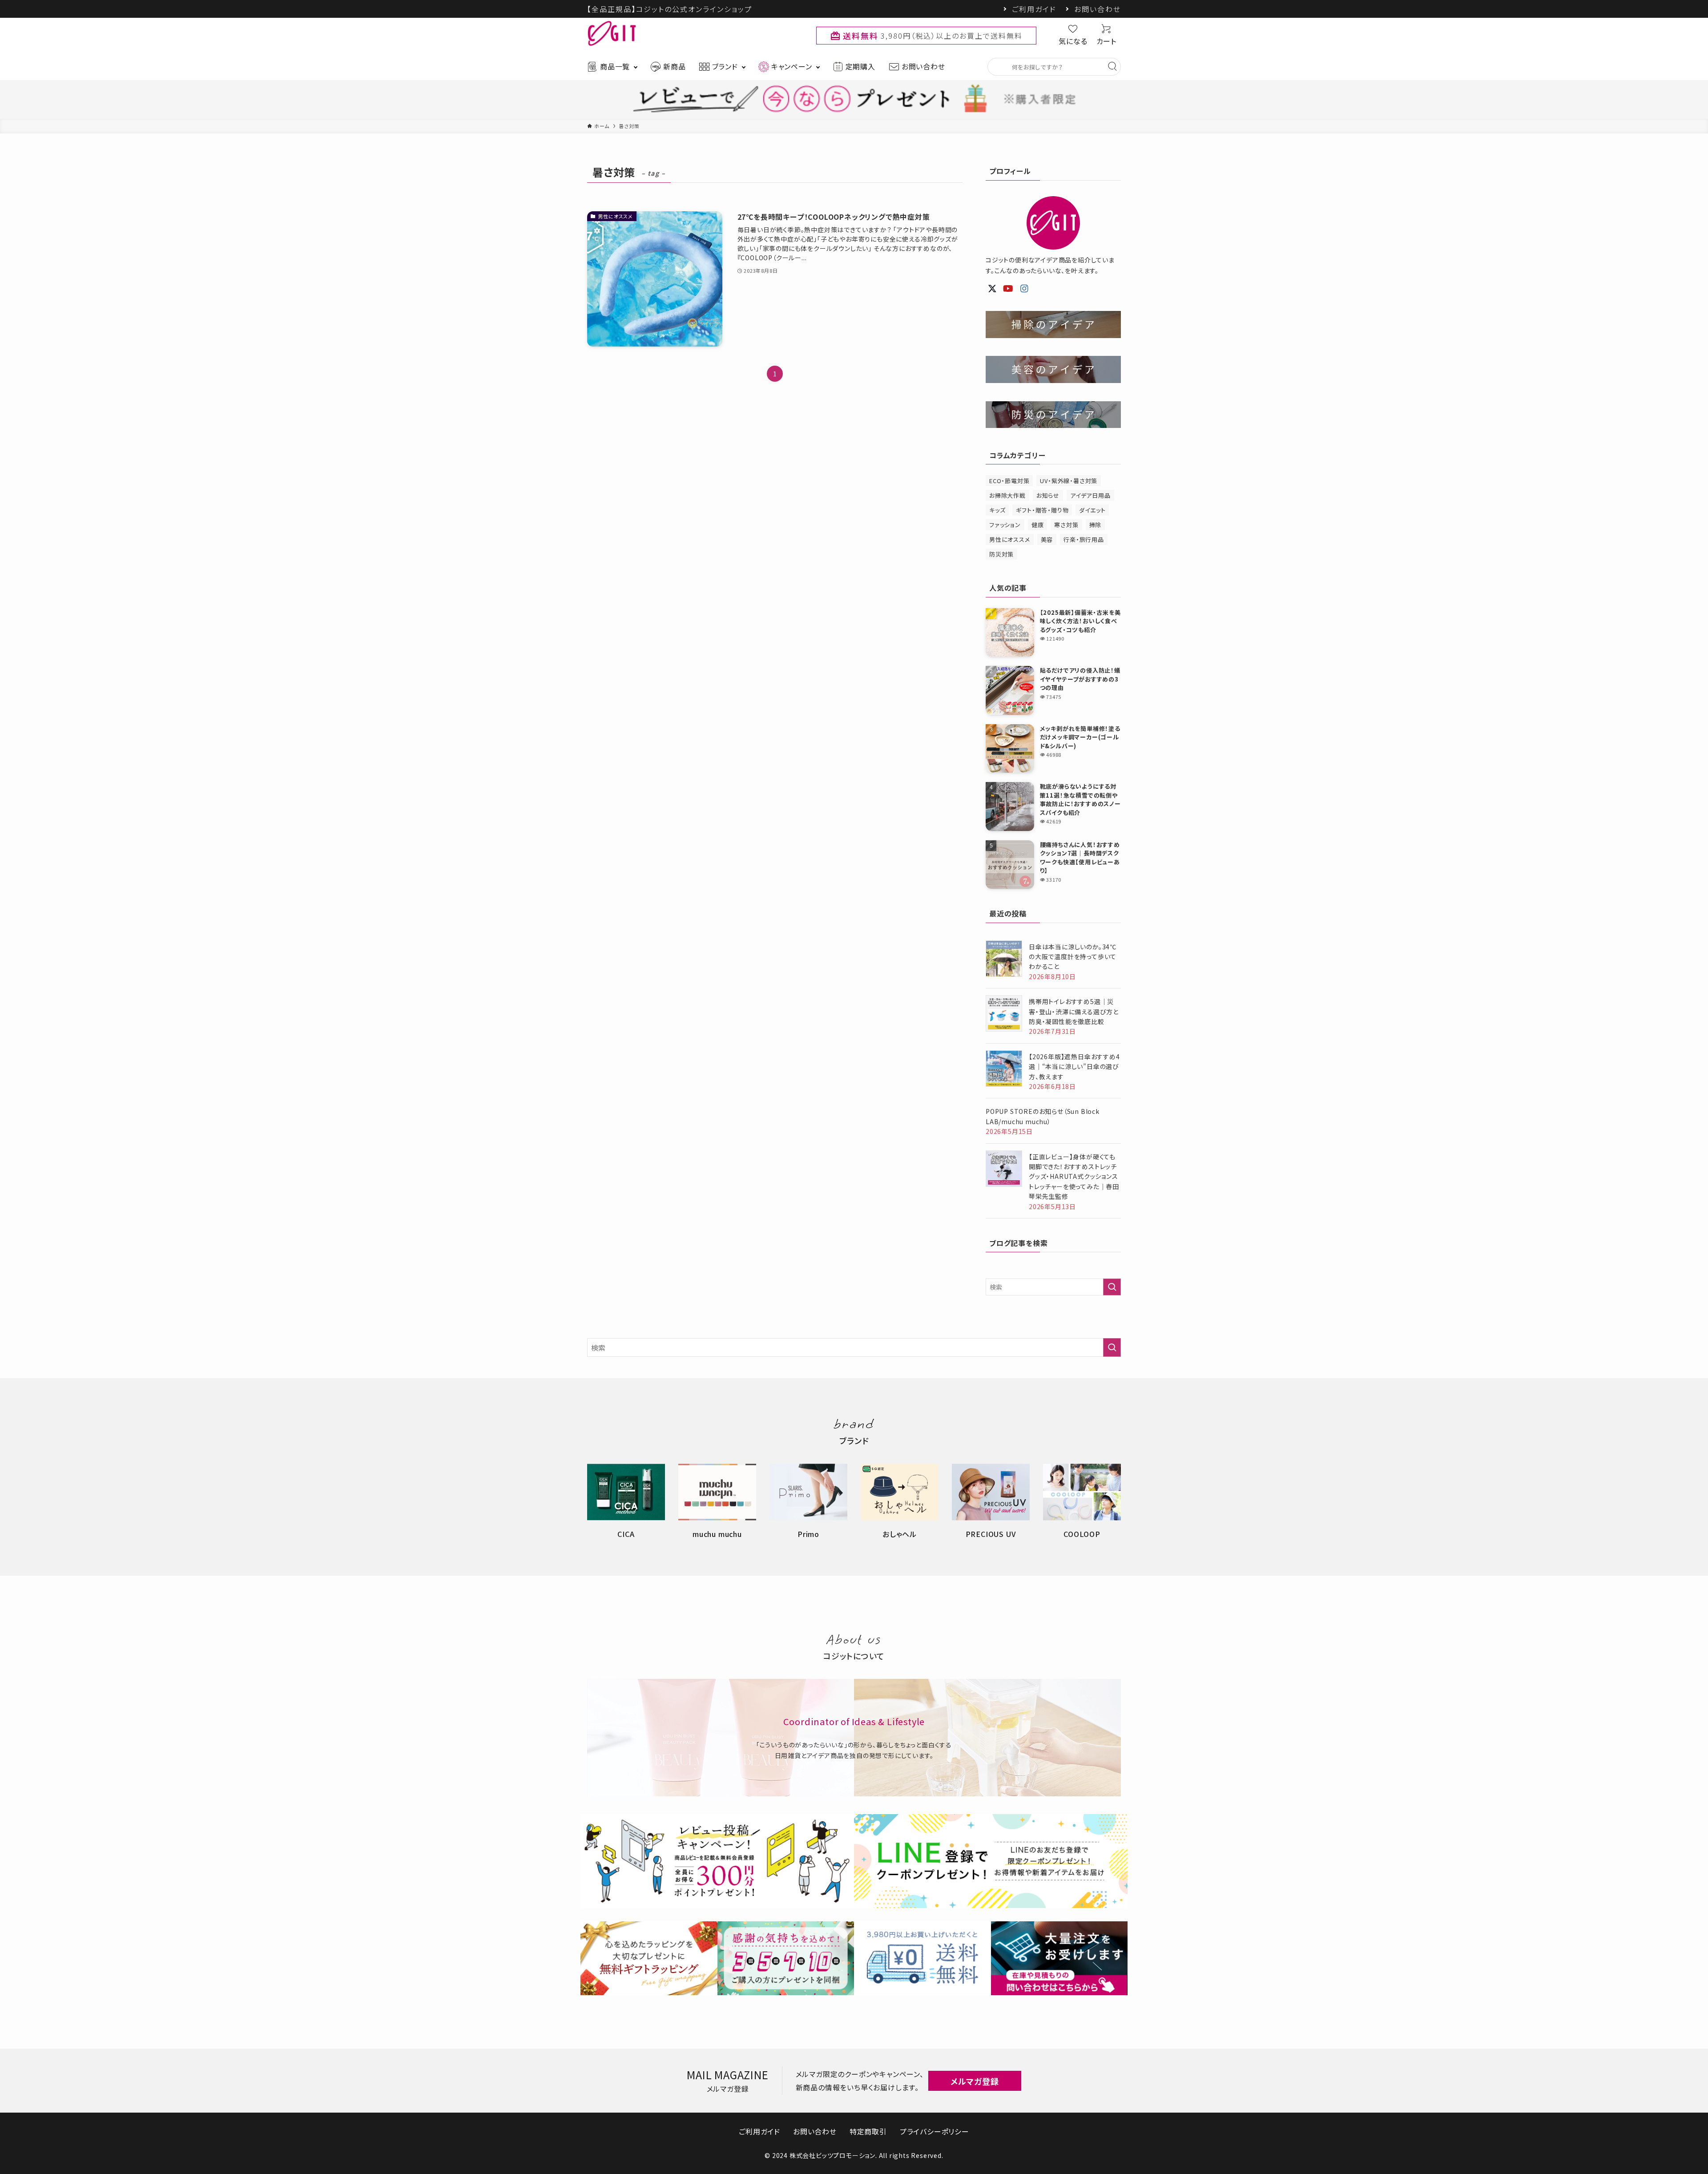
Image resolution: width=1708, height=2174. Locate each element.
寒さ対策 (1066, 525)
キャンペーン (792, 66)
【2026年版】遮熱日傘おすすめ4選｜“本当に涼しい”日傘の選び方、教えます (1074, 1067)
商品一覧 (615, 66)
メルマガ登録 (975, 2081)
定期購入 (860, 66)
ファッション (1005, 525)
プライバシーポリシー (935, 2131)
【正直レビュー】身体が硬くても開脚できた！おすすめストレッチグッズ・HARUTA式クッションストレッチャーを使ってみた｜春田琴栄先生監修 (1074, 1177)
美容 (1047, 539)
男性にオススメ (1010, 539)
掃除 (1096, 525)
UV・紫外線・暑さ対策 (1069, 481)
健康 (1038, 525)
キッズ (997, 510)
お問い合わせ (1098, 9)
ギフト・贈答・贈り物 (1042, 510)
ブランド (725, 66)
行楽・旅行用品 (1084, 539)
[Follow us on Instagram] (1025, 289)
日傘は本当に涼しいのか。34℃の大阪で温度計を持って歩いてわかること (1073, 957)
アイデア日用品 (1090, 495)
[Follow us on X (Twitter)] (992, 289)
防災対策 (1001, 554)
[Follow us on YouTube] (1008, 289)
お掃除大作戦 (1007, 495)
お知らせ (1048, 495)
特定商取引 (868, 2131)
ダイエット (1092, 510)
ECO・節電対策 (1009, 481)
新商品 (674, 66)
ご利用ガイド (1034, 9)
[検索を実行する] (1112, 1287)
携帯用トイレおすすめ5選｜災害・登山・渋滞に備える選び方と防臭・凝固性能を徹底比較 (1074, 1011)
